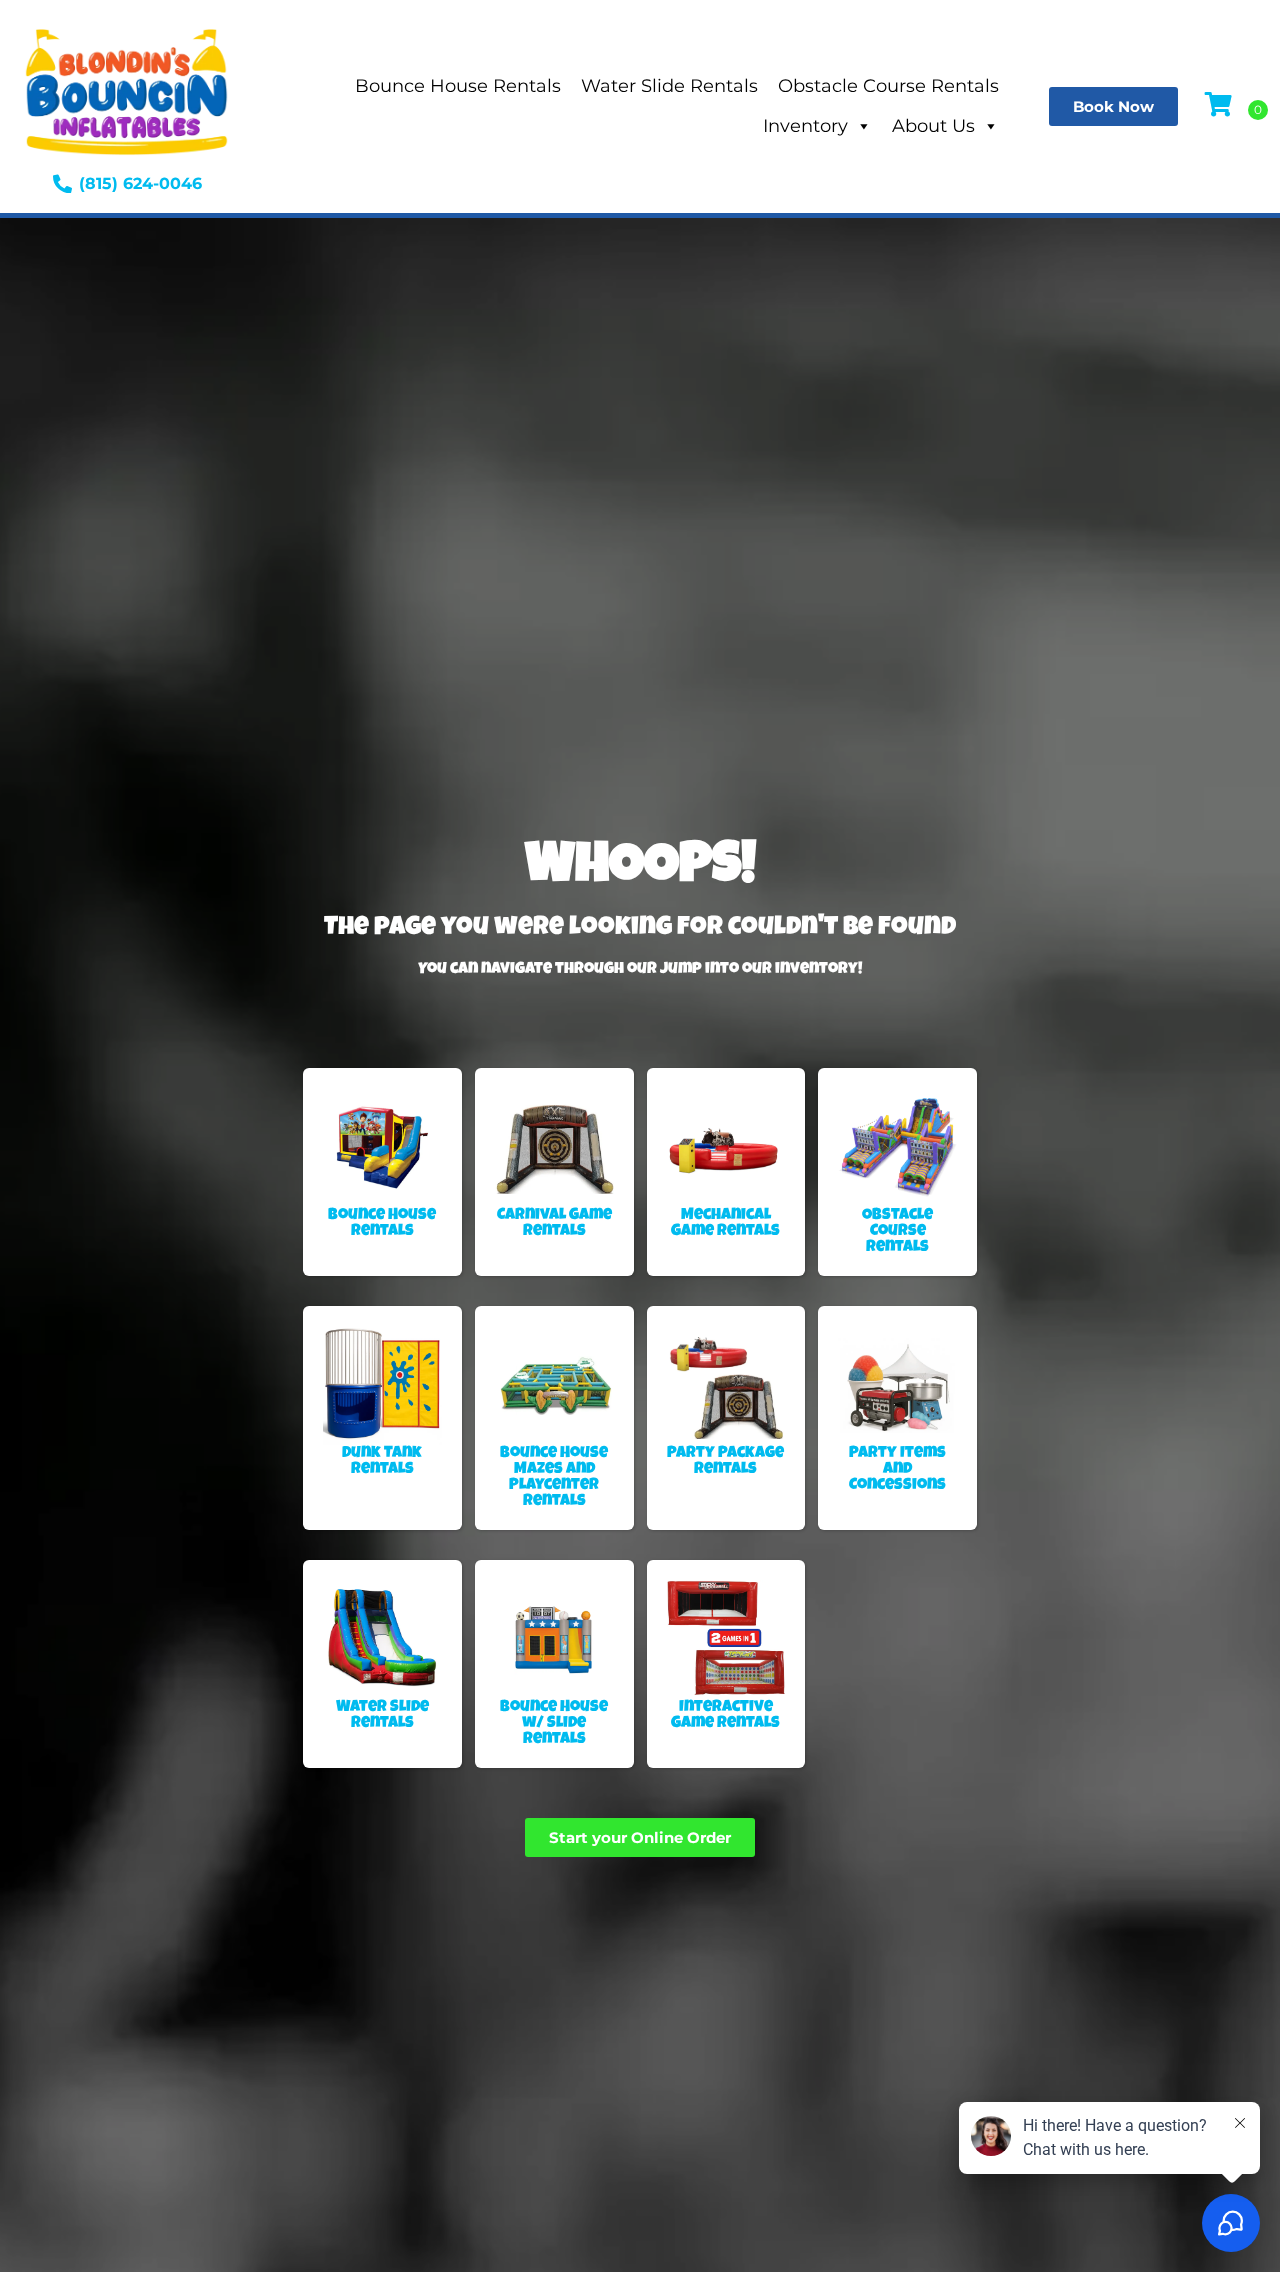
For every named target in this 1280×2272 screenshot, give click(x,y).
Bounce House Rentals (458, 86)
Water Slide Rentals (669, 86)
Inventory (805, 126)
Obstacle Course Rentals (888, 86)
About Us (933, 126)
